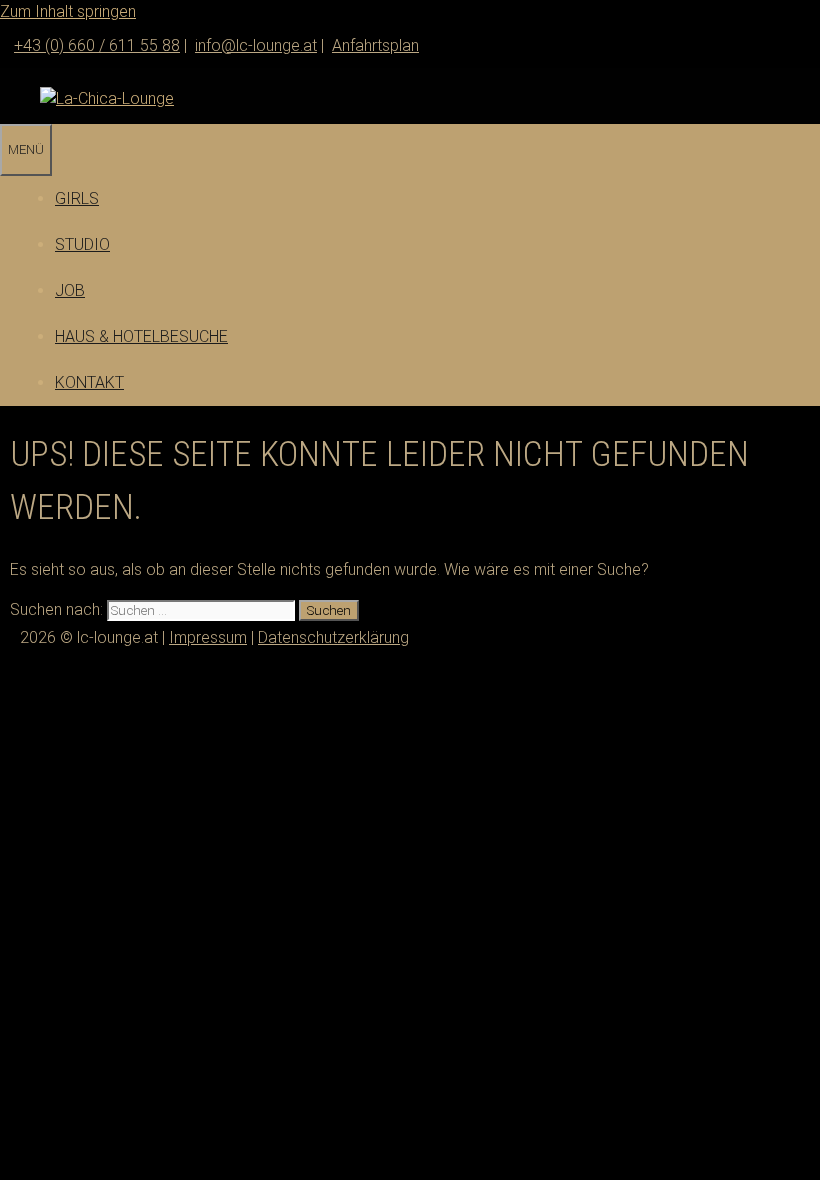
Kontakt (89, 382)
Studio (82, 244)
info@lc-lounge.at (256, 45)
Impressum (208, 637)
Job (70, 290)
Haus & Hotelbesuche (141, 336)
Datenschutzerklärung (333, 637)
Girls (77, 198)
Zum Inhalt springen (68, 11)
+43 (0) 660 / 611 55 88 (97, 45)
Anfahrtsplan (375, 45)
